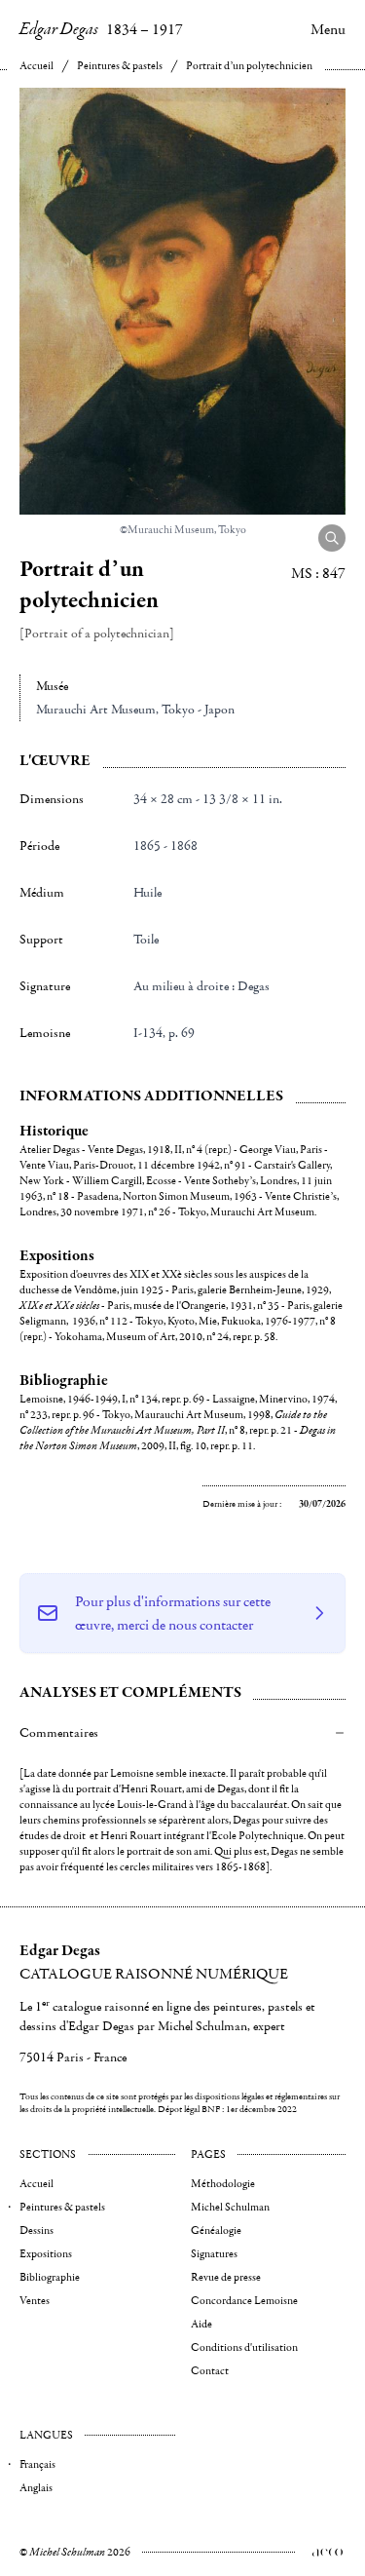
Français (37, 2464)
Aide (201, 2324)
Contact (210, 2371)
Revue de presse (226, 2277)
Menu (328, 29)
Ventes (35, 2301)
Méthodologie (223, 2184)
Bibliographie (50, 2277)
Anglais (36, 2488)
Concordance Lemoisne (244, 2301)
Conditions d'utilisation (244, 2347)
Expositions (46, 2254)
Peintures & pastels (120, 66)
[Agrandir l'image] (332, 538)
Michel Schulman (230, 2207)
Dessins (36, 2230)
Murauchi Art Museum (96, 710)
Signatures (214, 2254)
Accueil (36, 66)
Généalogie (216, 2230)
